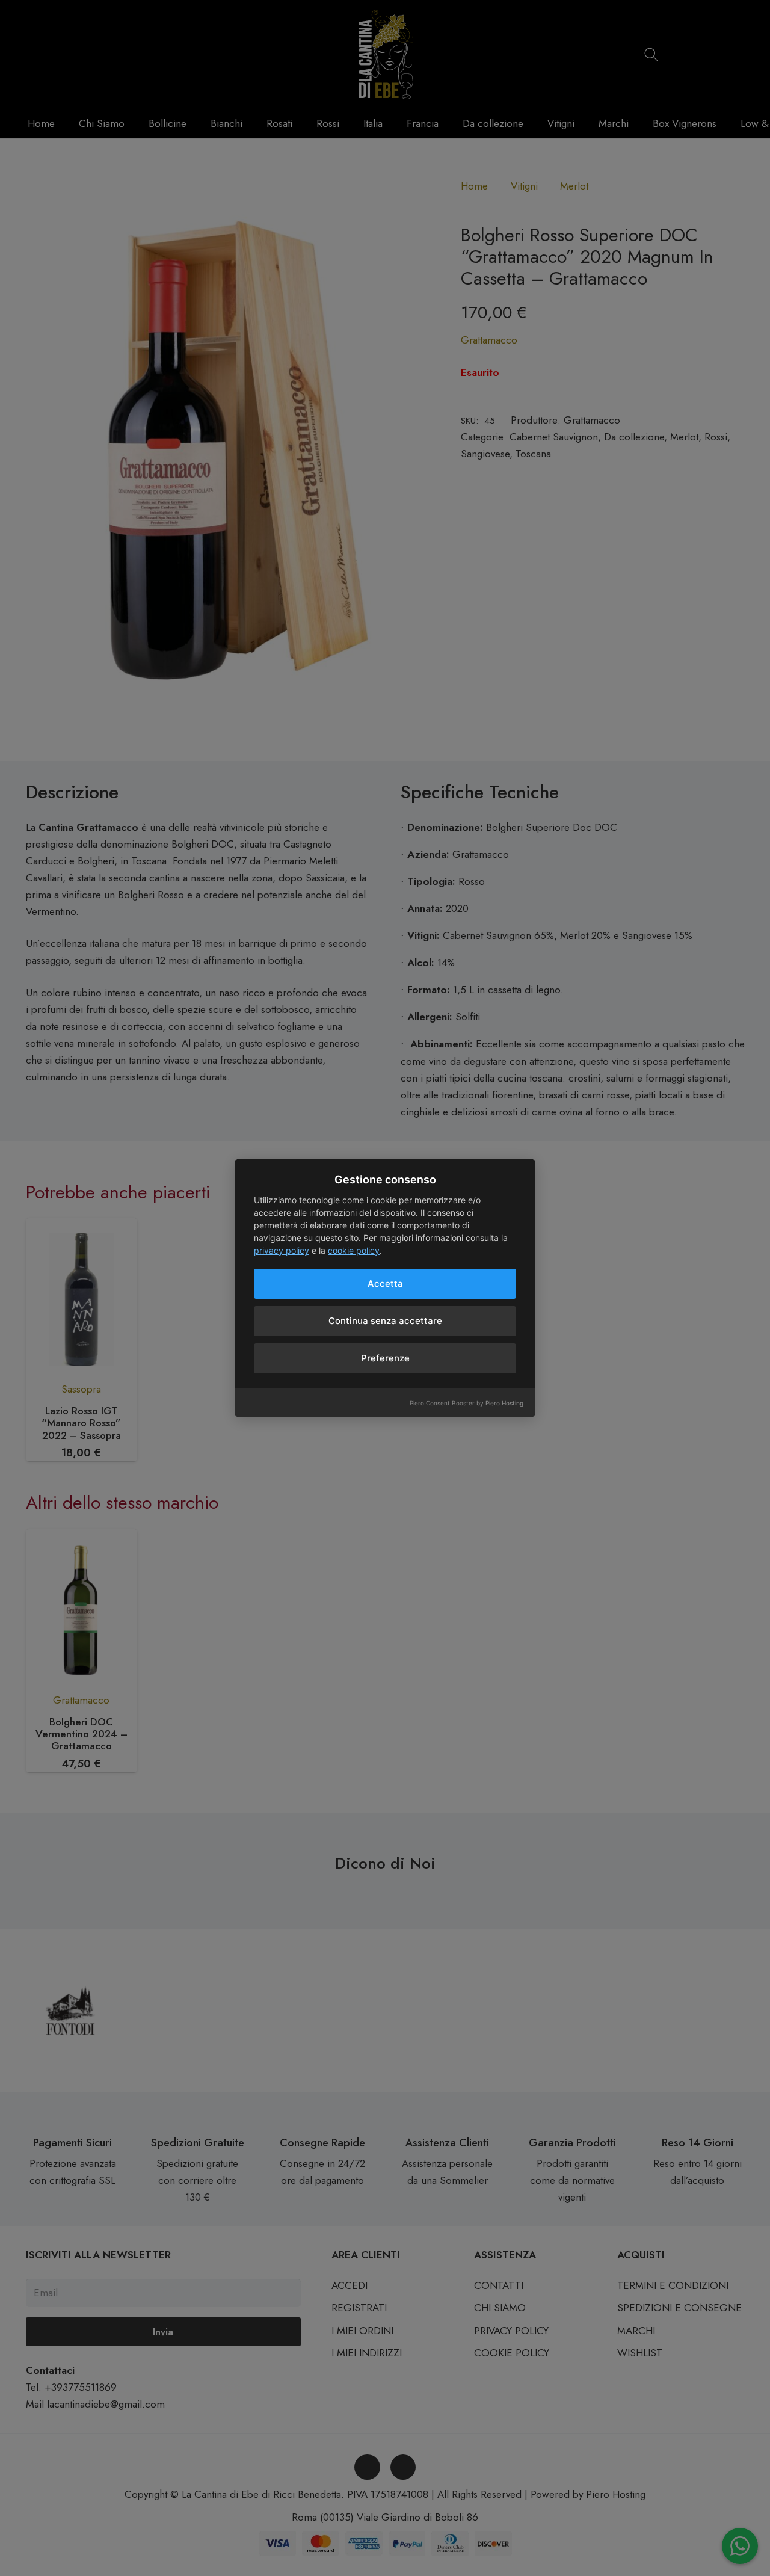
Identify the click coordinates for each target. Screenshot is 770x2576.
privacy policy (282, 1250)
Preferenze (385, 1358)
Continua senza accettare (385, 1321)
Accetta (385, 1283)
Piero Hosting (504, 1403)
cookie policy (354, 1250)
